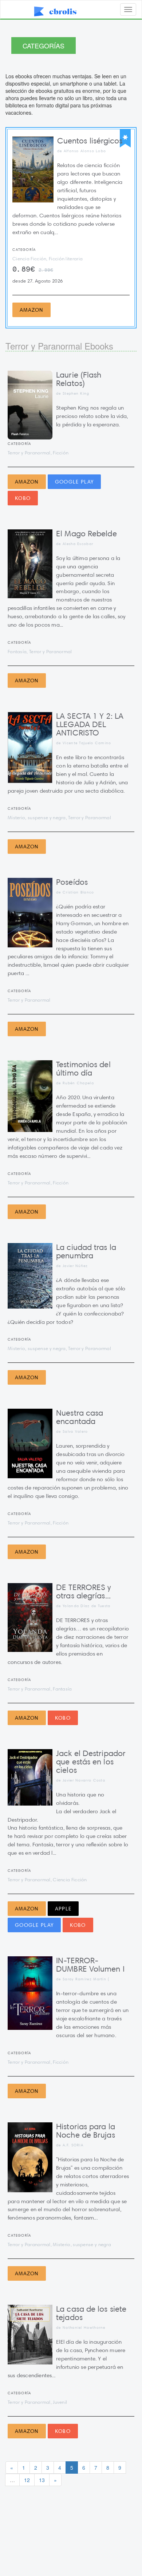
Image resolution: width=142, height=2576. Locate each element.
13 (42, 2480)
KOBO (23, 498)
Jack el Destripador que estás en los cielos (91, 1762)
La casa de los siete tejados (91, 2313)
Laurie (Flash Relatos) (79, 379)
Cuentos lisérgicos (90, 141)
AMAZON (31, 310)
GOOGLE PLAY (74, 482)
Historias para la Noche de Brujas (86, 2131)
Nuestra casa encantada (80, 1417)
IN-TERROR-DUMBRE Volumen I (90, 1965)
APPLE (63, 1909)
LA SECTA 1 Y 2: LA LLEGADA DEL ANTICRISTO (90, 724)
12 (27, 2480)
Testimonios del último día (83, 1069)
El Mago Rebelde (86, 534)
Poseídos (72, 882)
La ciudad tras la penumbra (86, 1251)
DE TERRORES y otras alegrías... (84, 1591)
